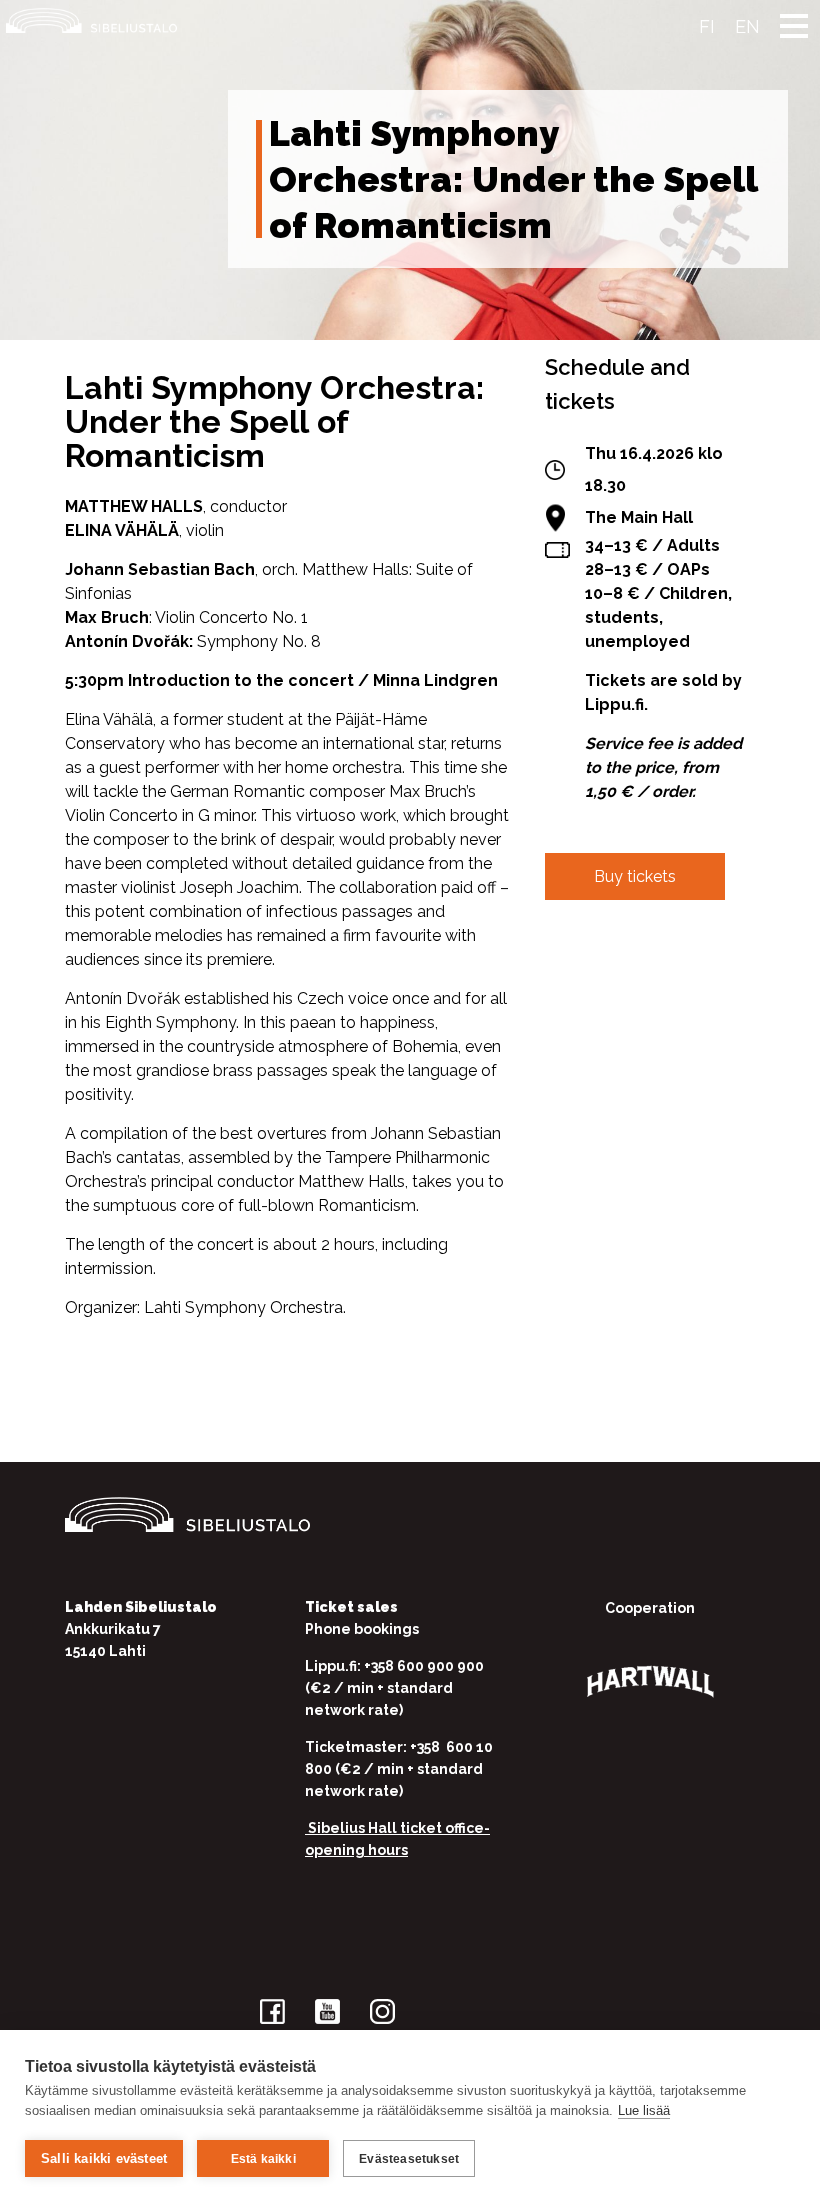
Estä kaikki (263, 2159)
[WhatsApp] (685, 976)
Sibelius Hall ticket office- (397, 1828)
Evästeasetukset (409, 2159)
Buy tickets (635, 876)
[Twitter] (623, 976)
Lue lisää (644, 2110)
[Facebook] (561, 976)
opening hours (356, 1850)
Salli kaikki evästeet (104, 2158)
